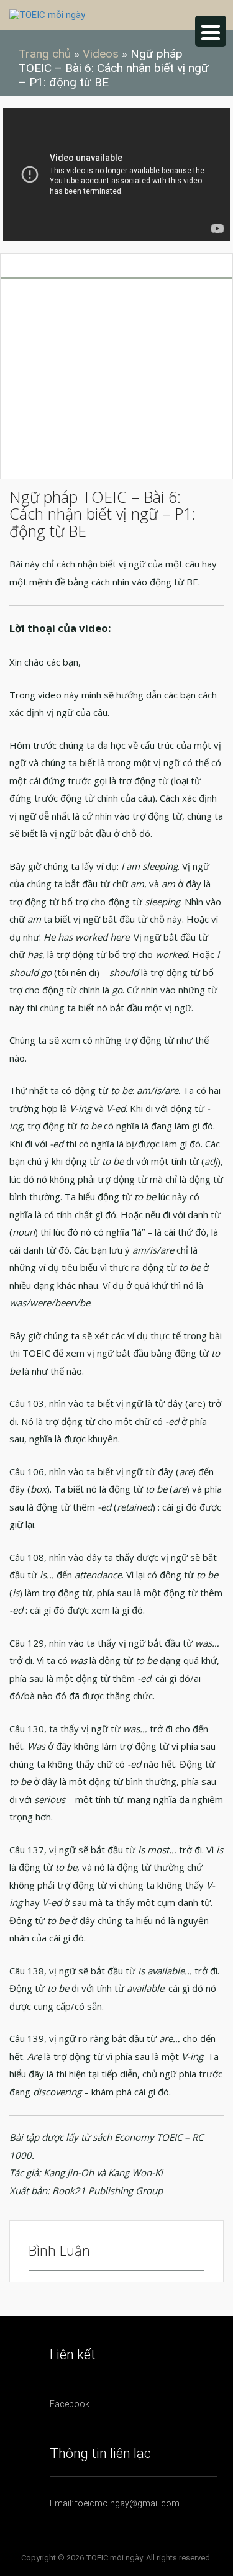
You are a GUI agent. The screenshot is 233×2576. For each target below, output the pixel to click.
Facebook (70, 2404)
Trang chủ (45, 54)
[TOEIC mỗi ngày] (47, 14)
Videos (101, 54)
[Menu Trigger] (211, 31)
